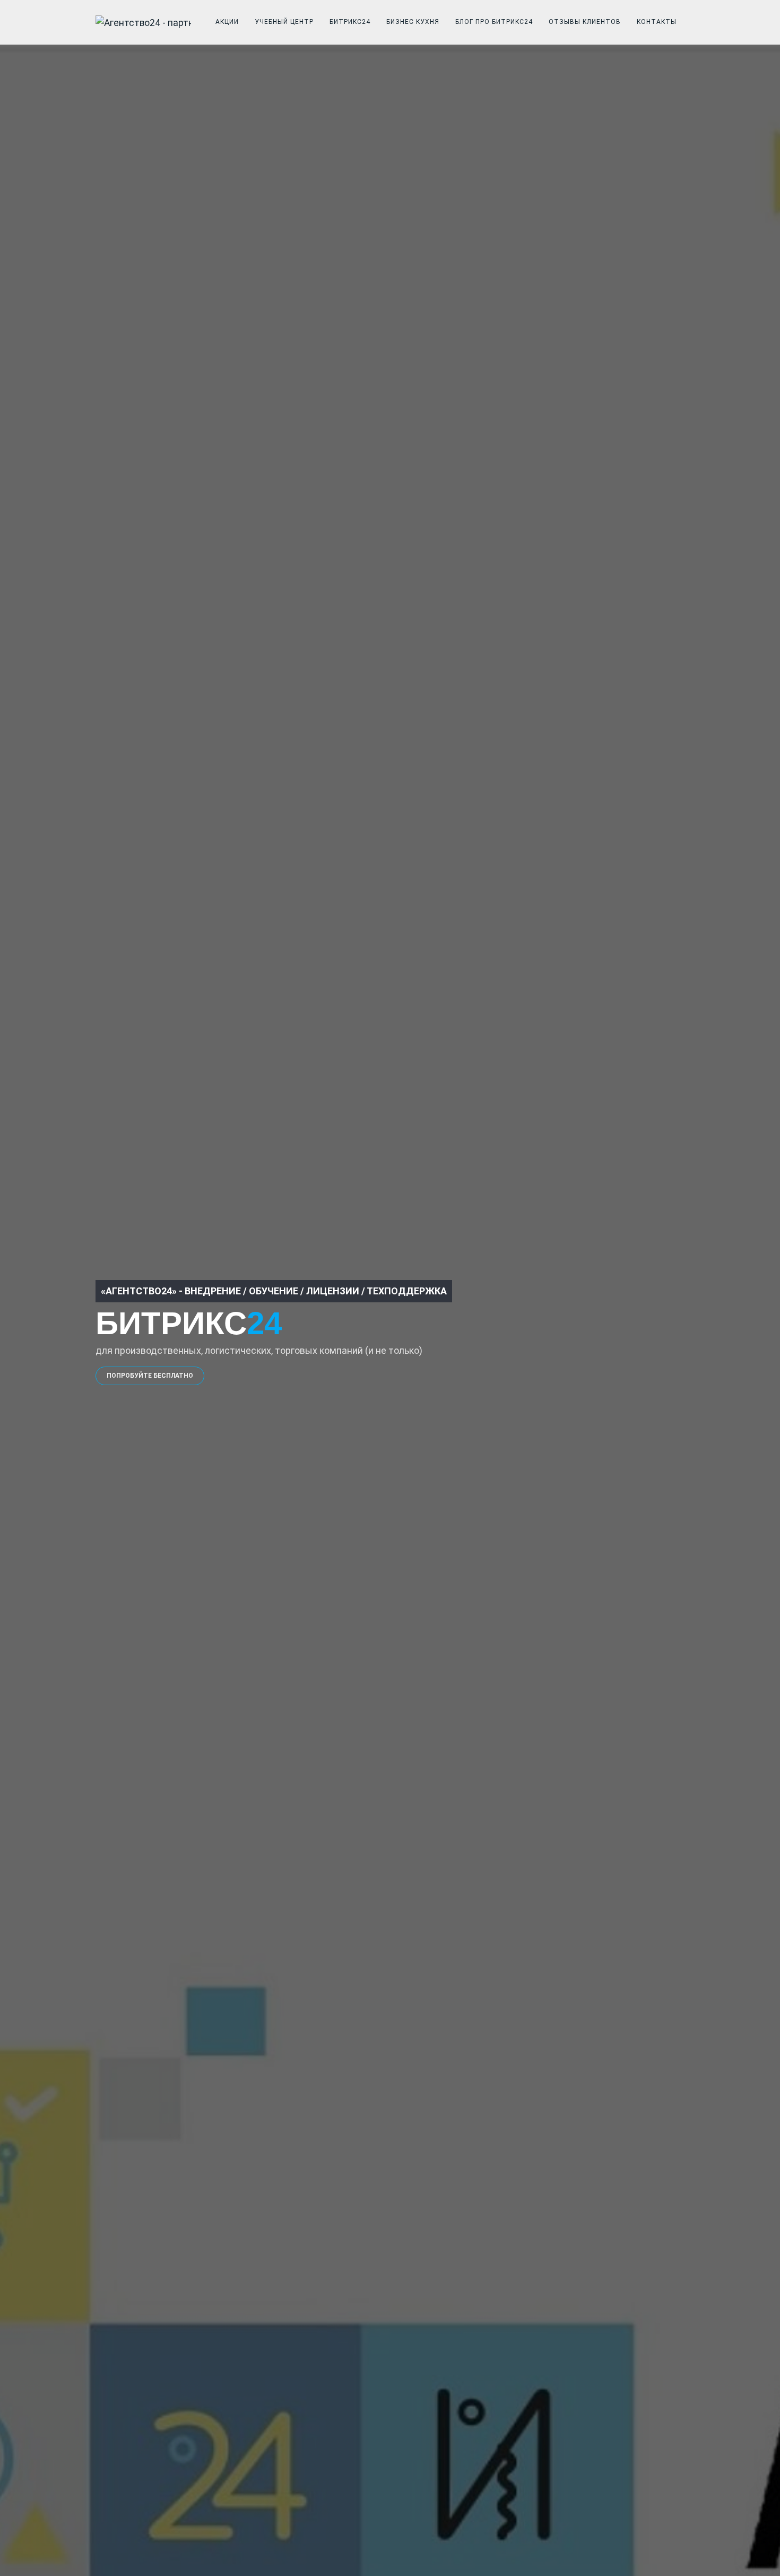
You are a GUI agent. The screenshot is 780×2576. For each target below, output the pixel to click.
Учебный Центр (284, 22)
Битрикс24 (350, 22)
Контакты (657, 22)
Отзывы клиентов (585, 22)
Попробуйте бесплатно (150, 1376)
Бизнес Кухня (413, 22)
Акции (227, 22)
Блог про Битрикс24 (494, 22)
